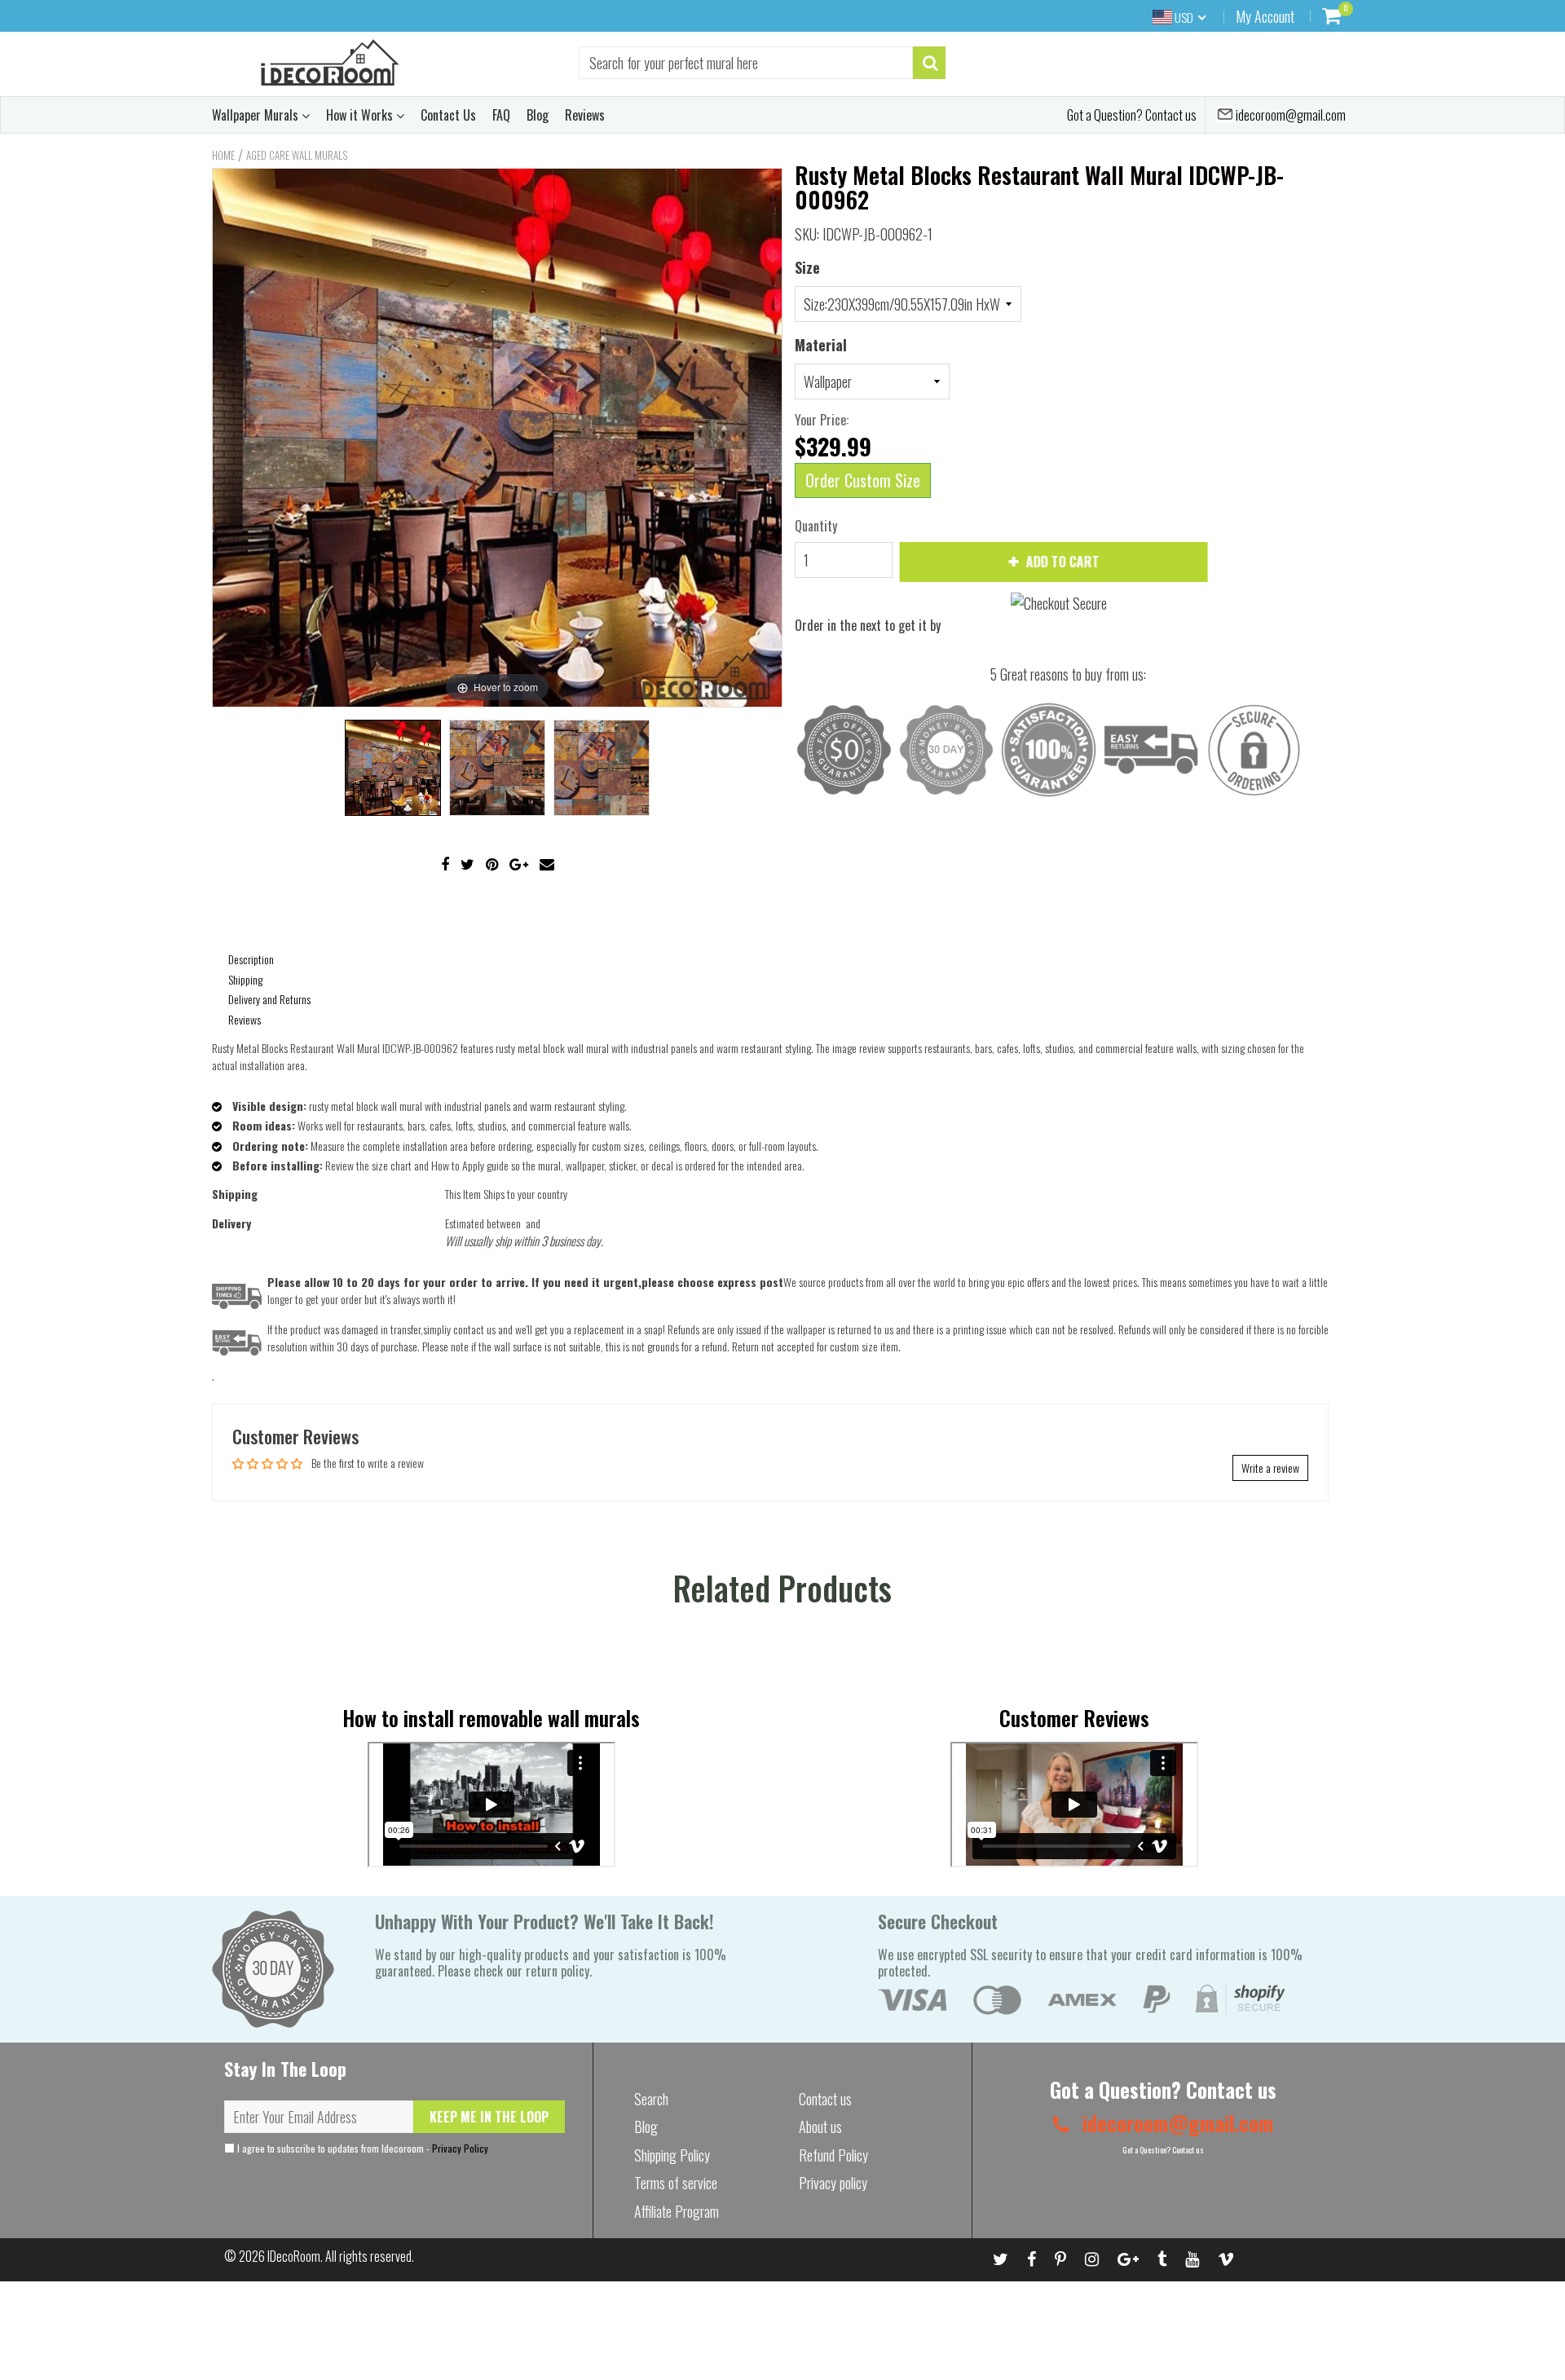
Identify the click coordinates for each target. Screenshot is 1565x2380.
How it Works (361, 115)
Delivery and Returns (269, 999)
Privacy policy (833, 2183)
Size (807, 267)
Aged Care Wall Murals (297, 155)
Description (251, 959)
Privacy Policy (460, 2148)
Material (821, 345)
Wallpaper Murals (257, 115)
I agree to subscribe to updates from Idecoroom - (361, 2148)
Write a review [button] (1270, 1468)
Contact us (825, 2099)
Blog (538, 115)
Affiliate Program (677, 2211)
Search (651, 2099)
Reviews (585, 115)
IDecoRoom (294, 2256)
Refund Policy (833, 2155)
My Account (1265, 16)
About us (820, 2127)
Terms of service (676, 2183)
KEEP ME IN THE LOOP (489, 2117)
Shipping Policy (672, 2155)
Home (223, 155)
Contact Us (448, 115)
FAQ (501, 115)
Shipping (245, 979)
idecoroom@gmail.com (1289, 115)
